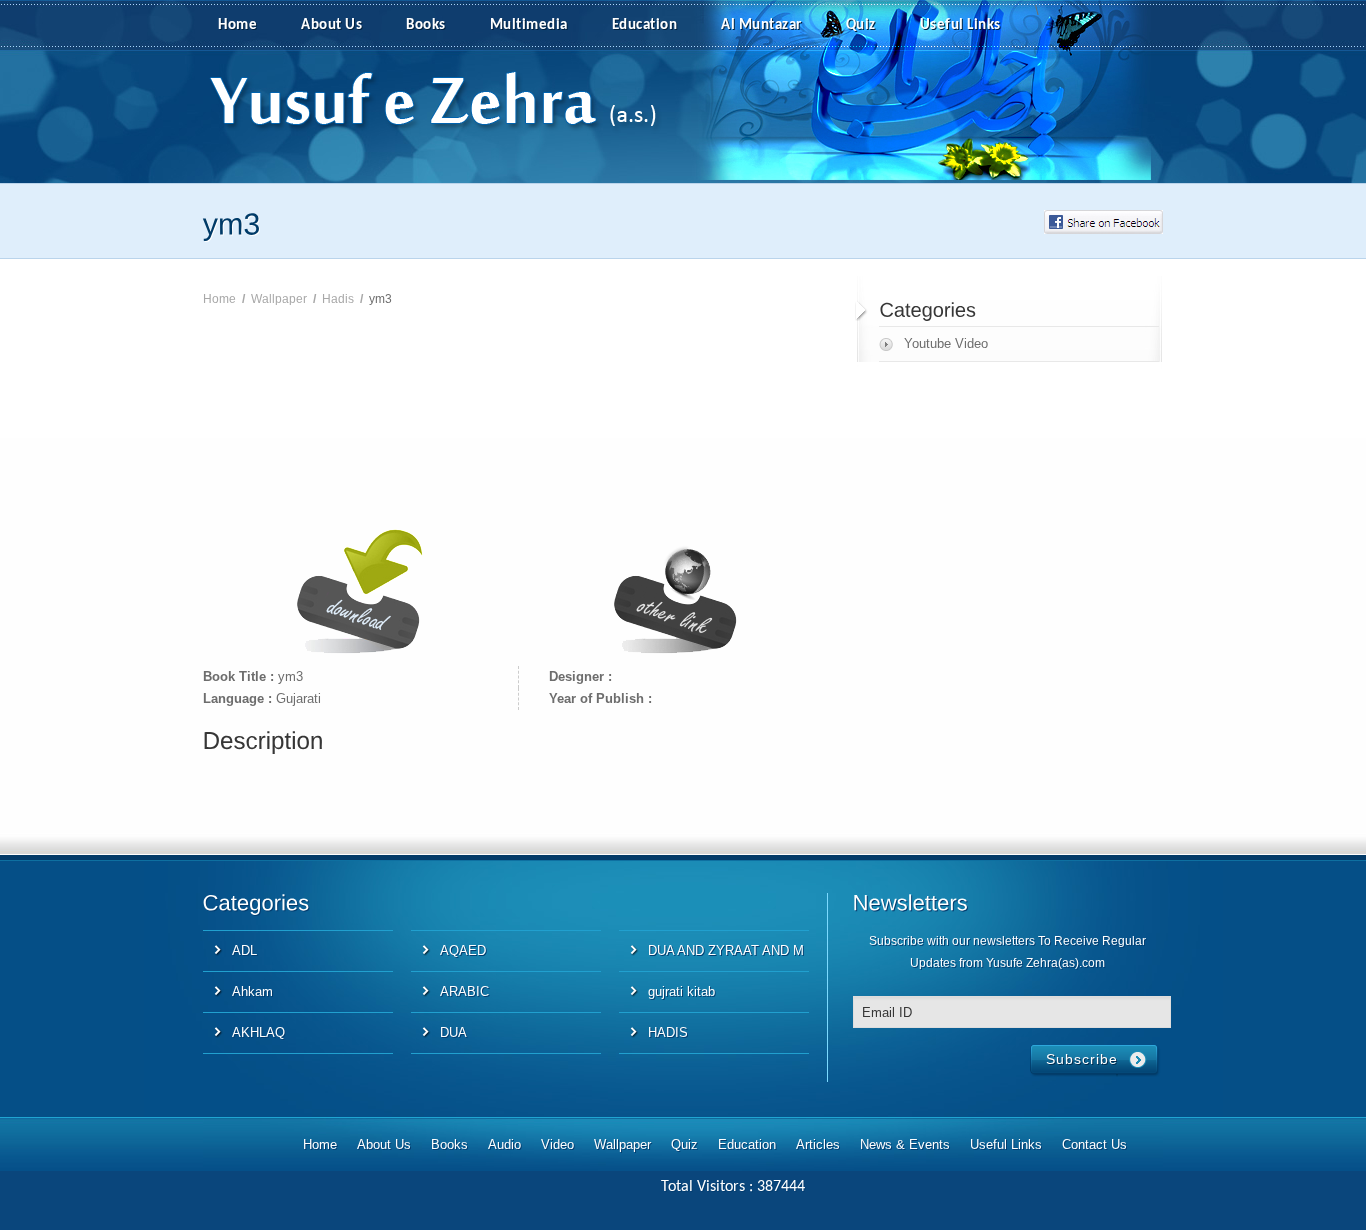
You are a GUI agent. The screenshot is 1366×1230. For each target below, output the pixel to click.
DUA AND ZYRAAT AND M (726, 950)
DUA (453, 1032)
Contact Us (1094, 1144)
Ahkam (252, 991)
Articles (818, 1144)
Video (557, 1144)
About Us (331, 25)
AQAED (463, 950)
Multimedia (529, 25)
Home (237, 25)
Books (426, 25)
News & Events (905, 1144)
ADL (244, 950)
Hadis (338, 299)
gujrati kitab (681, 991)
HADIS (668, 1032)
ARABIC (464, 991)
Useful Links (960, 25)
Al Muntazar (761, 25)
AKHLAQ (258, 1032)
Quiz (861, 25)
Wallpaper (279, 299)
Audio (504, 1144)
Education (645, 25)
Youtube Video (946, 343)
